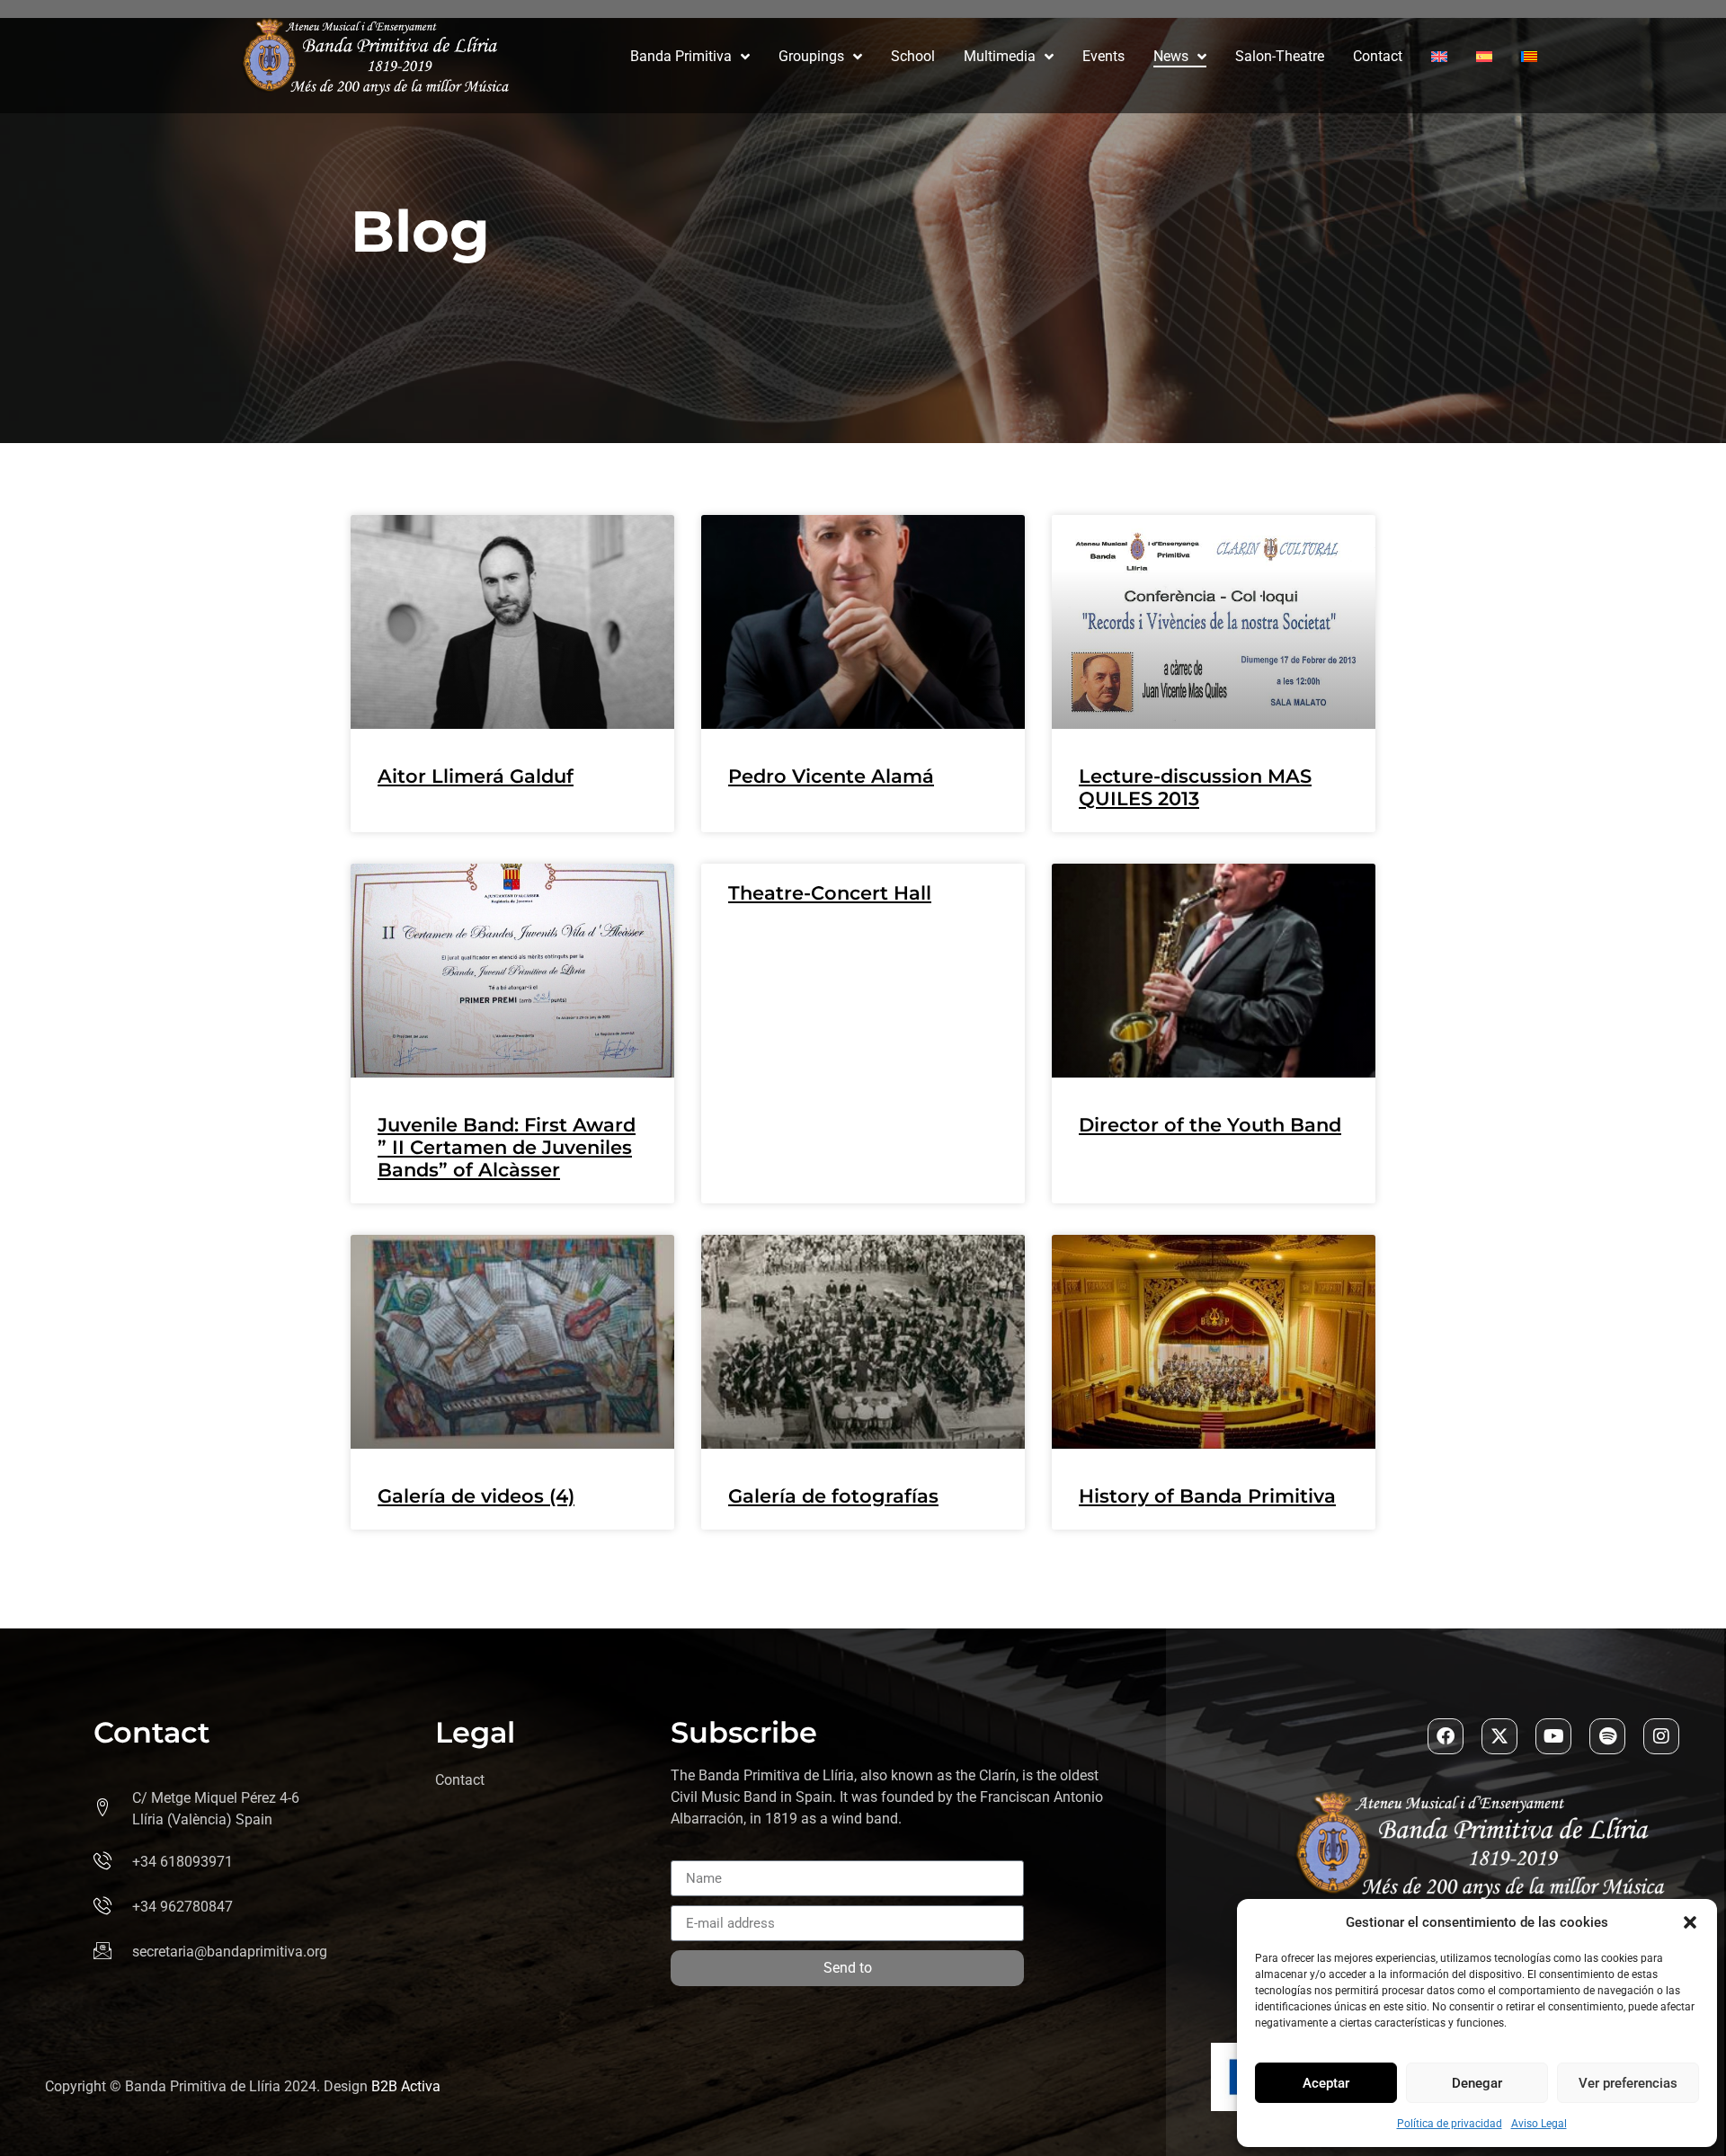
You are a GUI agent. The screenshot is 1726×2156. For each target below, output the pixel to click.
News (1171, 56)
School (913, 56)
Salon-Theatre (1280, 56)
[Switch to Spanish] (1484, 57)
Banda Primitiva (681, 56)
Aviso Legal (1539, 2124)
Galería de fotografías (833, 1496)
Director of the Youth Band (1210, 1125)
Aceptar (1326, 2083)
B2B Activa (406, 2086)
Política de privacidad (1450, 2124)
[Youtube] (1553, 1736)
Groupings (811, 56)
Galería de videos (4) (476, 1496)
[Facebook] (1446, 1736)
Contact (1378, 56)
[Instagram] (1661, 1736)
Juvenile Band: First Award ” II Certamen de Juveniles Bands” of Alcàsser (507, 1147)
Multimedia (1000, 56)
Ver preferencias (1628, 2083)
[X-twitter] (1499, 1736)
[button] (1690, 1922)
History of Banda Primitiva (1207, 1496)
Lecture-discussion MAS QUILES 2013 (1195, 787)
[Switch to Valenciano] (1529, 57)
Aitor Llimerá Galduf (476, 776)
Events (1103, 56)
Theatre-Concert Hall (830, 893)
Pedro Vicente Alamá (831, 776)
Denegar (1477, 2083)
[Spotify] (1607, 1736)
